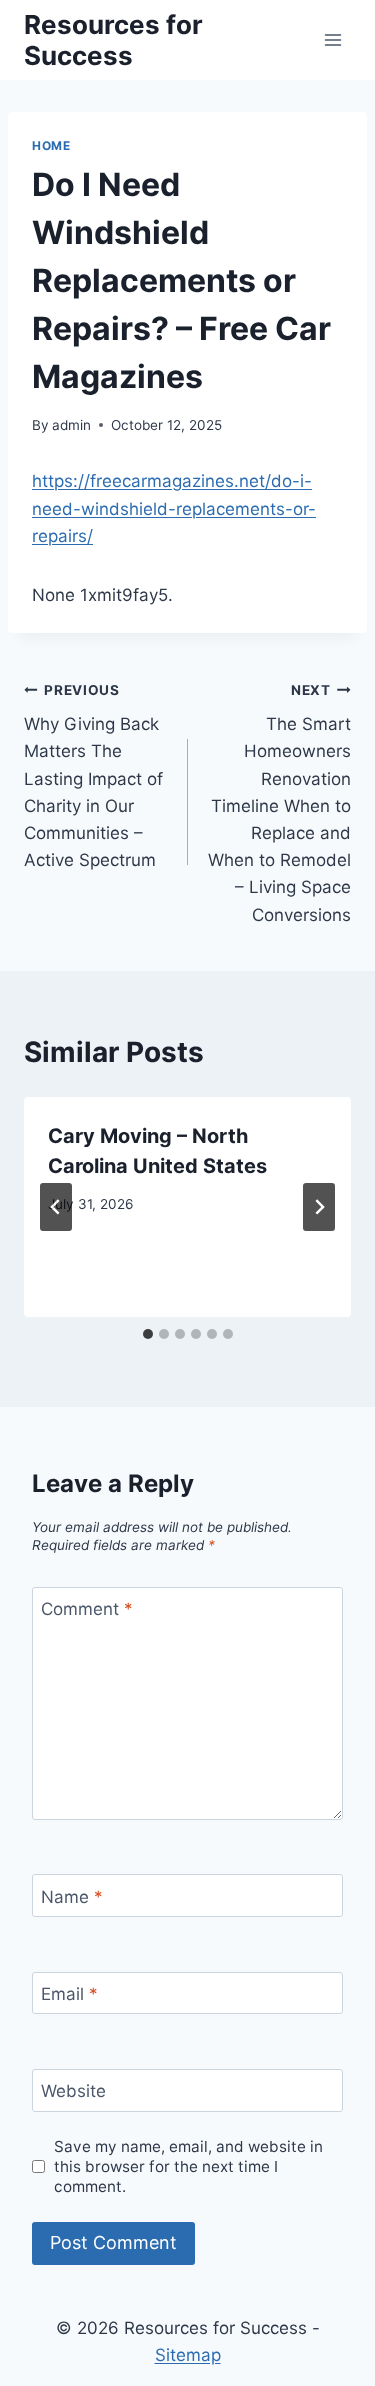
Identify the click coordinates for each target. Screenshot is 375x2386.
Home (51, 145)
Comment (87, 1609)
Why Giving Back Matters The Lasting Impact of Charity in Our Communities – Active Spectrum (93, 776)
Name (72, 1896)
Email (69, 1994)
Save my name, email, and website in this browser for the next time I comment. (188, 2166)
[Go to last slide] (56, 1207)
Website (73, 2091)
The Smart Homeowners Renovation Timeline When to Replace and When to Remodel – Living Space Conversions (279, 803)
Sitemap (188, 2355)
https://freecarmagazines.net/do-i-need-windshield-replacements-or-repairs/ (174, 508)
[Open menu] (332, 39)
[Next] (319, 1207)
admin (71, 425)
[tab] (148, 1334)
